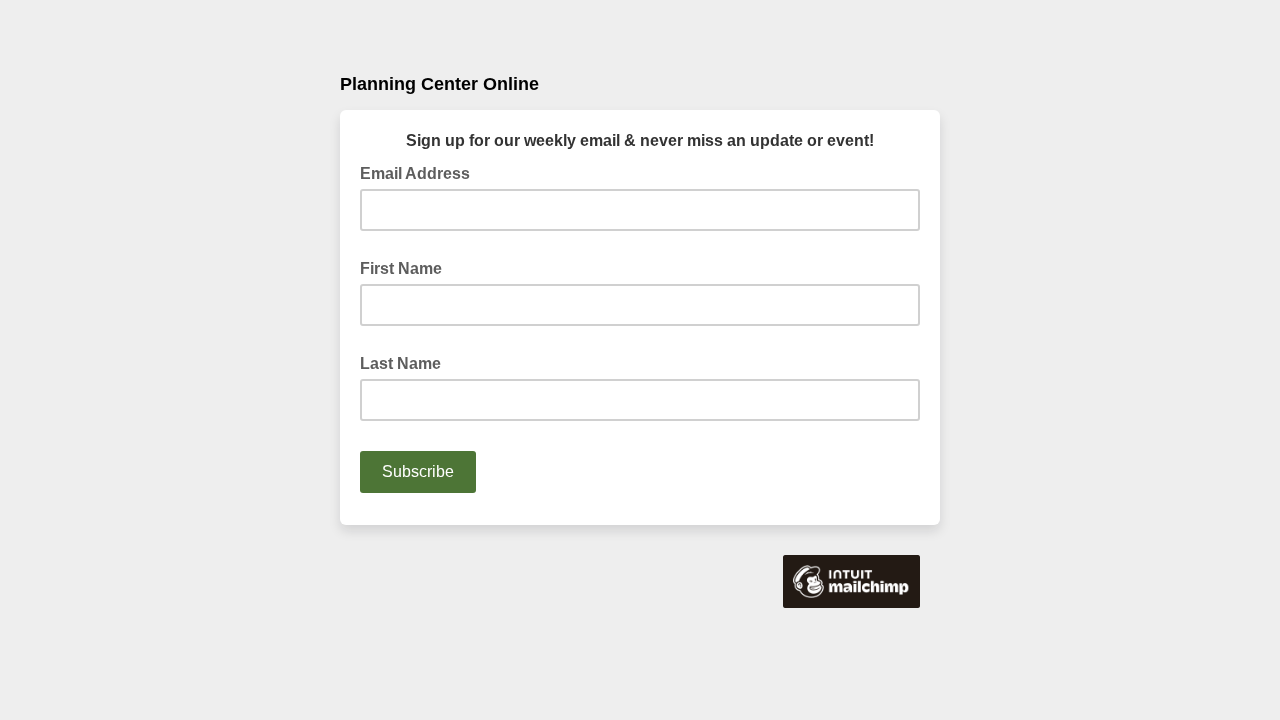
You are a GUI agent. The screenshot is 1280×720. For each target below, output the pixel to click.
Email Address (421, 172)
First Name (401, 268)
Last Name (400, 363)
